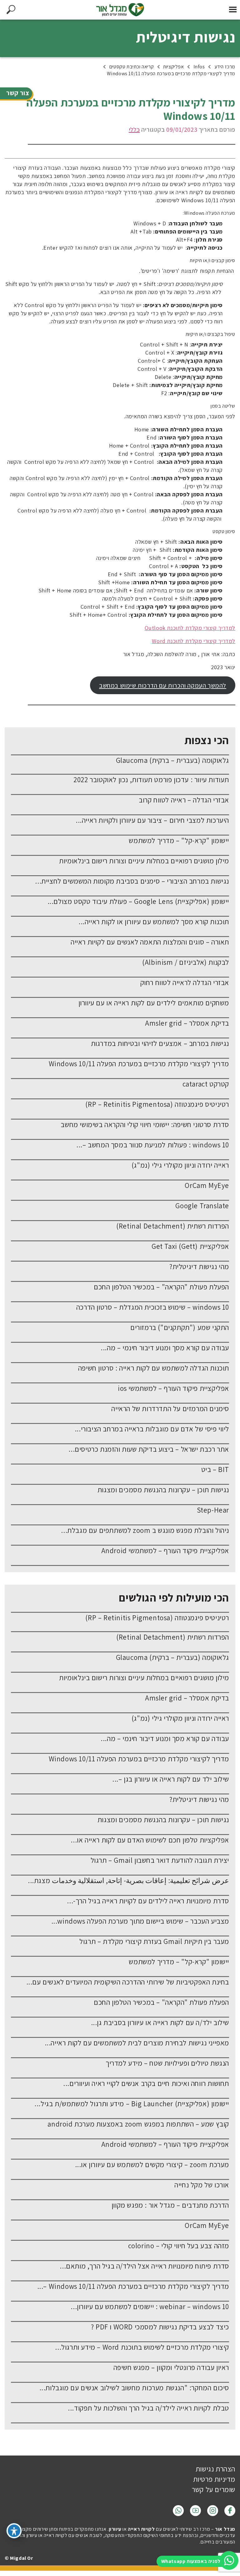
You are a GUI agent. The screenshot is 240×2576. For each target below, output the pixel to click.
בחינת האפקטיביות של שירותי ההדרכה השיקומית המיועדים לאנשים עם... (128, 1982)
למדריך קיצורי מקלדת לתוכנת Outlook (190, 628)
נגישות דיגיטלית (186, 37)
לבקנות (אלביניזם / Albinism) (186, 962)
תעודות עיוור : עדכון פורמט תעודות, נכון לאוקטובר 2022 (151, 780)
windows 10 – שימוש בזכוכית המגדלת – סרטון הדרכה (153, 1307)
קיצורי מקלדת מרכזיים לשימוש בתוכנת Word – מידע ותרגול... (142, 2347)
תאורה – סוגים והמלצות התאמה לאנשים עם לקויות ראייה (150, 942)
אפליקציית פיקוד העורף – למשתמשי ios (173, 1388)
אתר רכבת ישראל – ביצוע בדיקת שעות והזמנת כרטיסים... (149, 1449)
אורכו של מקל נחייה (202, 2185)
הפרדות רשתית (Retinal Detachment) (173, 1226)
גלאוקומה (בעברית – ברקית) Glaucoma (172, 760)
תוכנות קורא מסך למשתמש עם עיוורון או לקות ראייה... (154, 922)
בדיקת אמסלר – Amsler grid (187, 1023)
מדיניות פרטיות (214, 2479)
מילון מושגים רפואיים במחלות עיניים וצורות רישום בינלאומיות (144, 861)
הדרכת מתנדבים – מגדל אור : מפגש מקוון (170, 2205)
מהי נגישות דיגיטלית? (199, 1267)
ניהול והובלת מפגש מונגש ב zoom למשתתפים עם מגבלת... (145, 1530)
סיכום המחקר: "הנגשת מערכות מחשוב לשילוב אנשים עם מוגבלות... (134, 2388)
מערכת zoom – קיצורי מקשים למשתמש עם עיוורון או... (152, 2165)
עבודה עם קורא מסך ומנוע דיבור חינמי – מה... (165, 1348)
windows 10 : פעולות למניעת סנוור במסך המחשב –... (153, 1145)
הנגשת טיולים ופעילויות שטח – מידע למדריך (167, 2063)
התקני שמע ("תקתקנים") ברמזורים (180, 1327)
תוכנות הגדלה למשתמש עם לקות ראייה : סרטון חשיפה (154, 1368)
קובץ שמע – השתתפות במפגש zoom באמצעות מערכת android (138, 2124)
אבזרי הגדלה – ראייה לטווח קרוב (184, 800)
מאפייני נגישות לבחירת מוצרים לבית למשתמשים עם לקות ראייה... (137, 2043)
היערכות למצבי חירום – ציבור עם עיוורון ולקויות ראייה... (152, 820)
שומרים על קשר (214, 2490)
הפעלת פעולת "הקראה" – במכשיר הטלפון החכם (161, 1287)
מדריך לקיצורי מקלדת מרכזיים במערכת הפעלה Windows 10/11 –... (133, 2286)
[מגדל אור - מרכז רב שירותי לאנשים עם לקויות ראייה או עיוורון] (120, 10)
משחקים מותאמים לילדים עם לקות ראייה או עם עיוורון (154, 1003)
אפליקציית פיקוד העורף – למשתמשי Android (165, 1551)
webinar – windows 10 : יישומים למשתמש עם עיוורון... (150, 2307)
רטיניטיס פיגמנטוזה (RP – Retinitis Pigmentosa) (157, 1104)
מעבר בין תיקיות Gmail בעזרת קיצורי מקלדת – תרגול (154, 1941)
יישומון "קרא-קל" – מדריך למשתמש (179, 841)
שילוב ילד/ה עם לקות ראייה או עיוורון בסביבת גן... (160, 2023)
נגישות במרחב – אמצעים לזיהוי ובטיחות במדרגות (160, 1043)
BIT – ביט (215, 1470)
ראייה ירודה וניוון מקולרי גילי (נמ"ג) (180, 1165)
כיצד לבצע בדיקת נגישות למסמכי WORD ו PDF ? (160, 2327)
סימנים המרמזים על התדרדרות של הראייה (170, 1409)
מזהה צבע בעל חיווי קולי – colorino (179, 2246)
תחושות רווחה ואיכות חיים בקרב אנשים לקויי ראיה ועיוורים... (146, 2083)
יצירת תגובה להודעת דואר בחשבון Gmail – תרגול (160, 1860)
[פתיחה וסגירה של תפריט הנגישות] (14, 2531)
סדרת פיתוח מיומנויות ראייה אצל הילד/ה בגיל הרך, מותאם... (144, 2266)
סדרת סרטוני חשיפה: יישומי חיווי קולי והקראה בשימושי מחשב (145, 1125)
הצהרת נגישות (215, 2469)
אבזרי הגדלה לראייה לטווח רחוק (185, 983)
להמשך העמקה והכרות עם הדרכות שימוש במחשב (163, 685)
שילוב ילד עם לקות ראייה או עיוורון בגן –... (171, 1779)
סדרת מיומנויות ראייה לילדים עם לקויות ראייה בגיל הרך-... (148, 1901)
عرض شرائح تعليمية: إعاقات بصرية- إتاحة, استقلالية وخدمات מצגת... (128, 1881)
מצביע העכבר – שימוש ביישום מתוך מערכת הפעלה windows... (140, 1921)
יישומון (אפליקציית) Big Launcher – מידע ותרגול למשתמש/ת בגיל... (132, 2104)
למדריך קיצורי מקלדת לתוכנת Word (194, 641)
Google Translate (202, 1206)
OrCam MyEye (207, 1185)
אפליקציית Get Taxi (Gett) (190, 1246)
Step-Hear (213, 1510)
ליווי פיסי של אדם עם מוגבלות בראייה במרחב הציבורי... (152, 1429)
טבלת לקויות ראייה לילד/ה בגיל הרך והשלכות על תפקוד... (148, 2408)
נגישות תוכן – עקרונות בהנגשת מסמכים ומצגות (163, 1490)
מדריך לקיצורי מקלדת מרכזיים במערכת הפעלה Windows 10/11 (139, 1064)
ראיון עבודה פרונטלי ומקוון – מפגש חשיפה (171, 2367)
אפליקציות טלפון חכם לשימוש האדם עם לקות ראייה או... (150, 1840)
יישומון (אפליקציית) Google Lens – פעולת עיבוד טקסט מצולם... (138, 901)
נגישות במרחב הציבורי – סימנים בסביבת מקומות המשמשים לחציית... (132, 881)
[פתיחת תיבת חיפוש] (11, 10)
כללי (134, 130)
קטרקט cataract (206, 1084)
